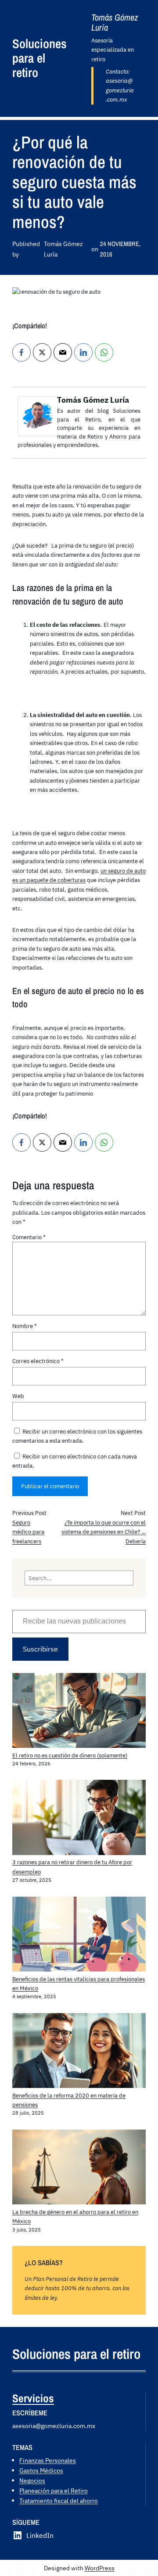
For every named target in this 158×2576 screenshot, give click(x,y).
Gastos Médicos (41, 2470)
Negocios (32, 2480)
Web (18, 1396)
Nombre (25, 1326)
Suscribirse (40, 1649)
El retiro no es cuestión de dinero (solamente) (70, 1755)
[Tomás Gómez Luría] (38, 434)
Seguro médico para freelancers (28, 1532)
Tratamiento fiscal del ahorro (59, 2500)
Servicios (33, 2398)
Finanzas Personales (48, 2460)
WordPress (100, 2568)
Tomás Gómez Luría (93, 400)
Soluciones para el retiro (39, 58)
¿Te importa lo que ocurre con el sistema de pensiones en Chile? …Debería (104, 1532)
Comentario (29, 1237)
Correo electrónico (38, 1361)
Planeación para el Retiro (54, 2490)
